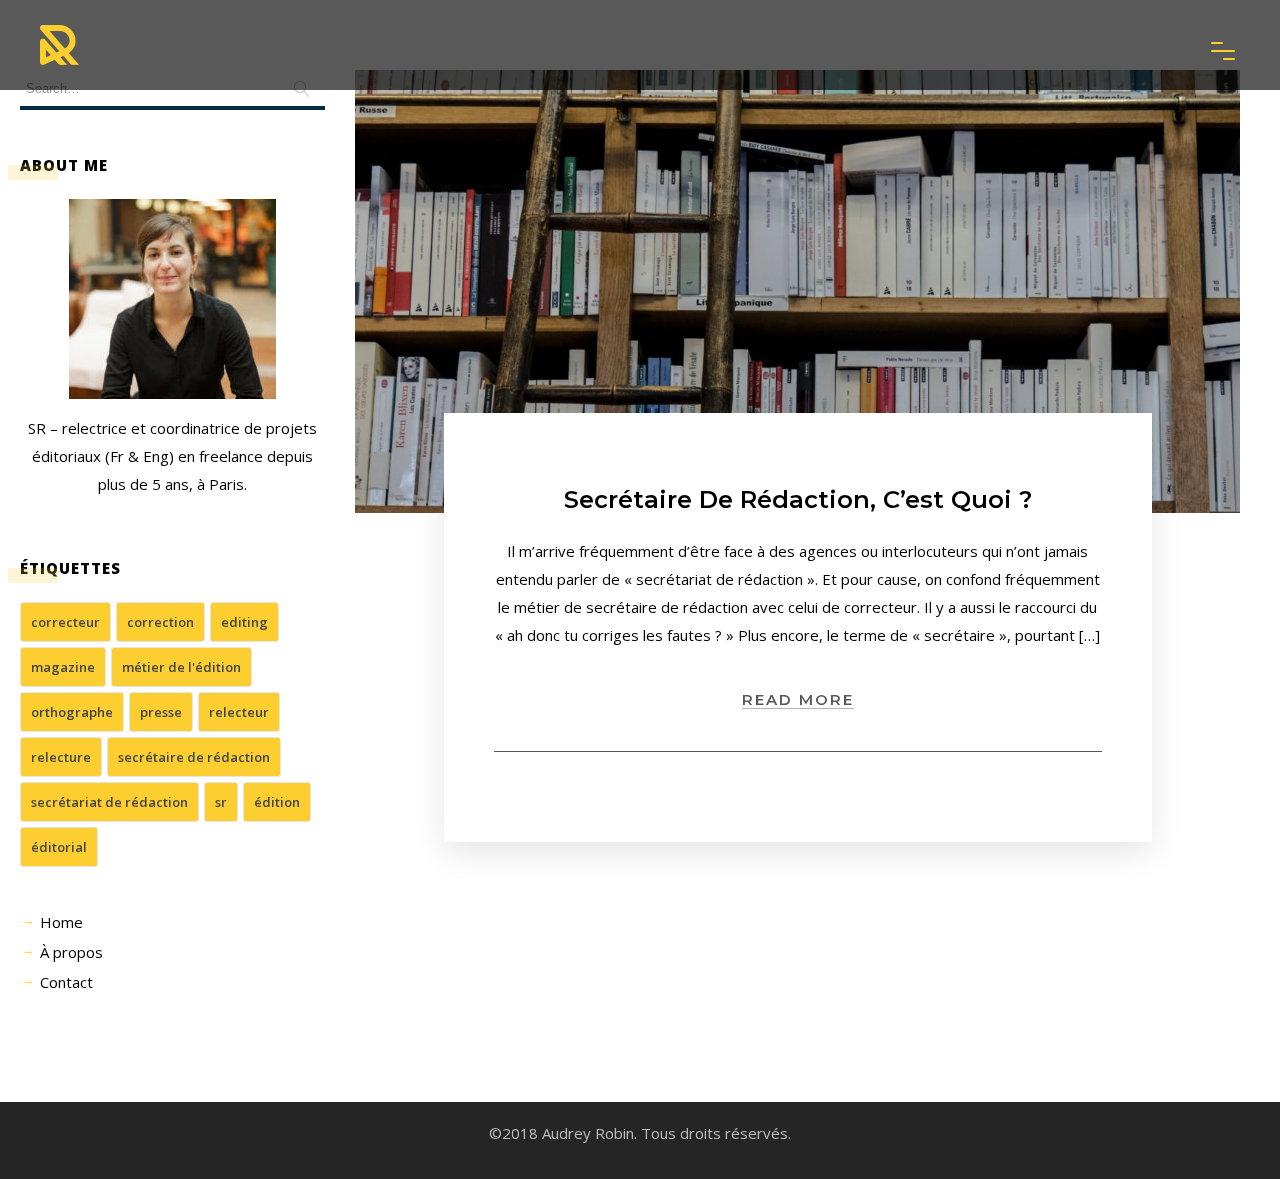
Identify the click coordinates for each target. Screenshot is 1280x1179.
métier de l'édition (181, 667)
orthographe (72, 712)
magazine (63, 667)
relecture (61, 757)
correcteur (65, 622)
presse (161, 712)
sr (221, 802)
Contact (66, 982)
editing (244, 622)
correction (160, 622)
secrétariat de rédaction (109, 802)
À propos (71, 952)
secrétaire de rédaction (194, 757)
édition (277, 802)
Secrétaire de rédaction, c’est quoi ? (798, 499)
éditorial (59, 847)
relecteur (239, 712)
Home (61, 922)
